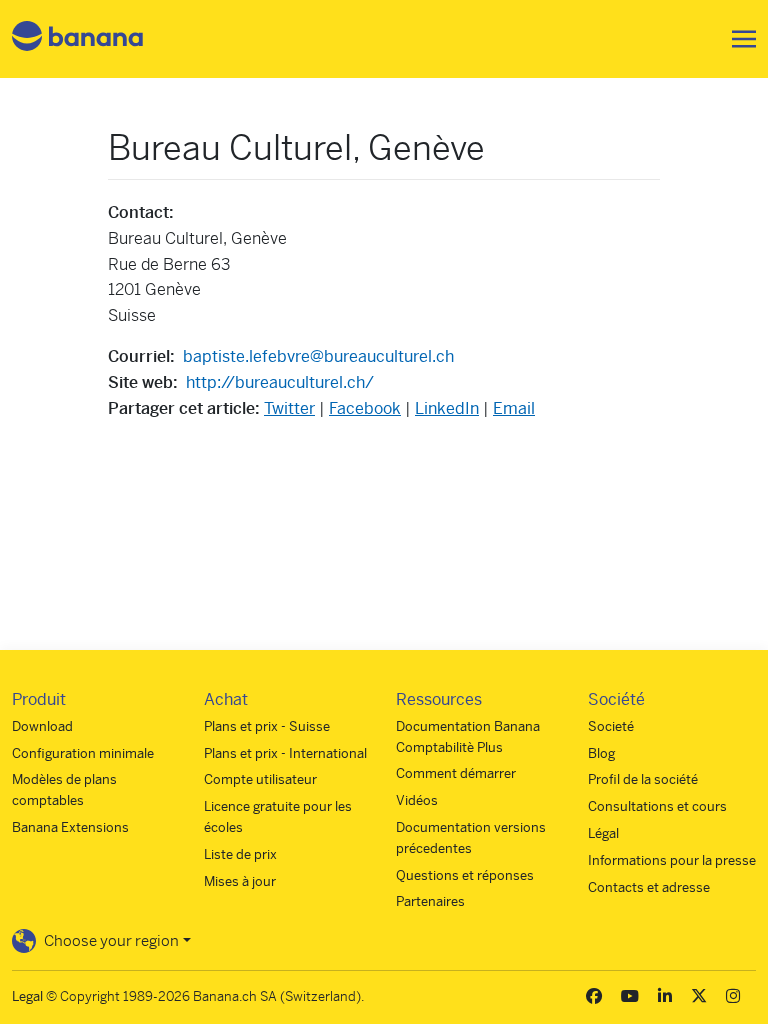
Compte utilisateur (260, 779)
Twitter (289, 408)
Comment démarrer (456, 773)
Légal (603, 833)
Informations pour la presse (672, 860)
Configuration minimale (83, 753)
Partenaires (430, 901)
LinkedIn (447, 408)
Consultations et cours (657, 806)
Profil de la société (643, 779)
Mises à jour (240, 881)
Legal (27, 996)
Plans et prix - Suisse (267, 726)
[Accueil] (78, 39)
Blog (601, 753)
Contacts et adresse (649, 887)
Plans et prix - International (285, 753)
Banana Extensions (70, 827)
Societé (611, 726)
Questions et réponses (465, 875)
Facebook (365, 408)
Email (514, 408)
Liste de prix (240, 854)
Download (42, 726)
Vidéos (417, 800)
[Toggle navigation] (738, 39)
